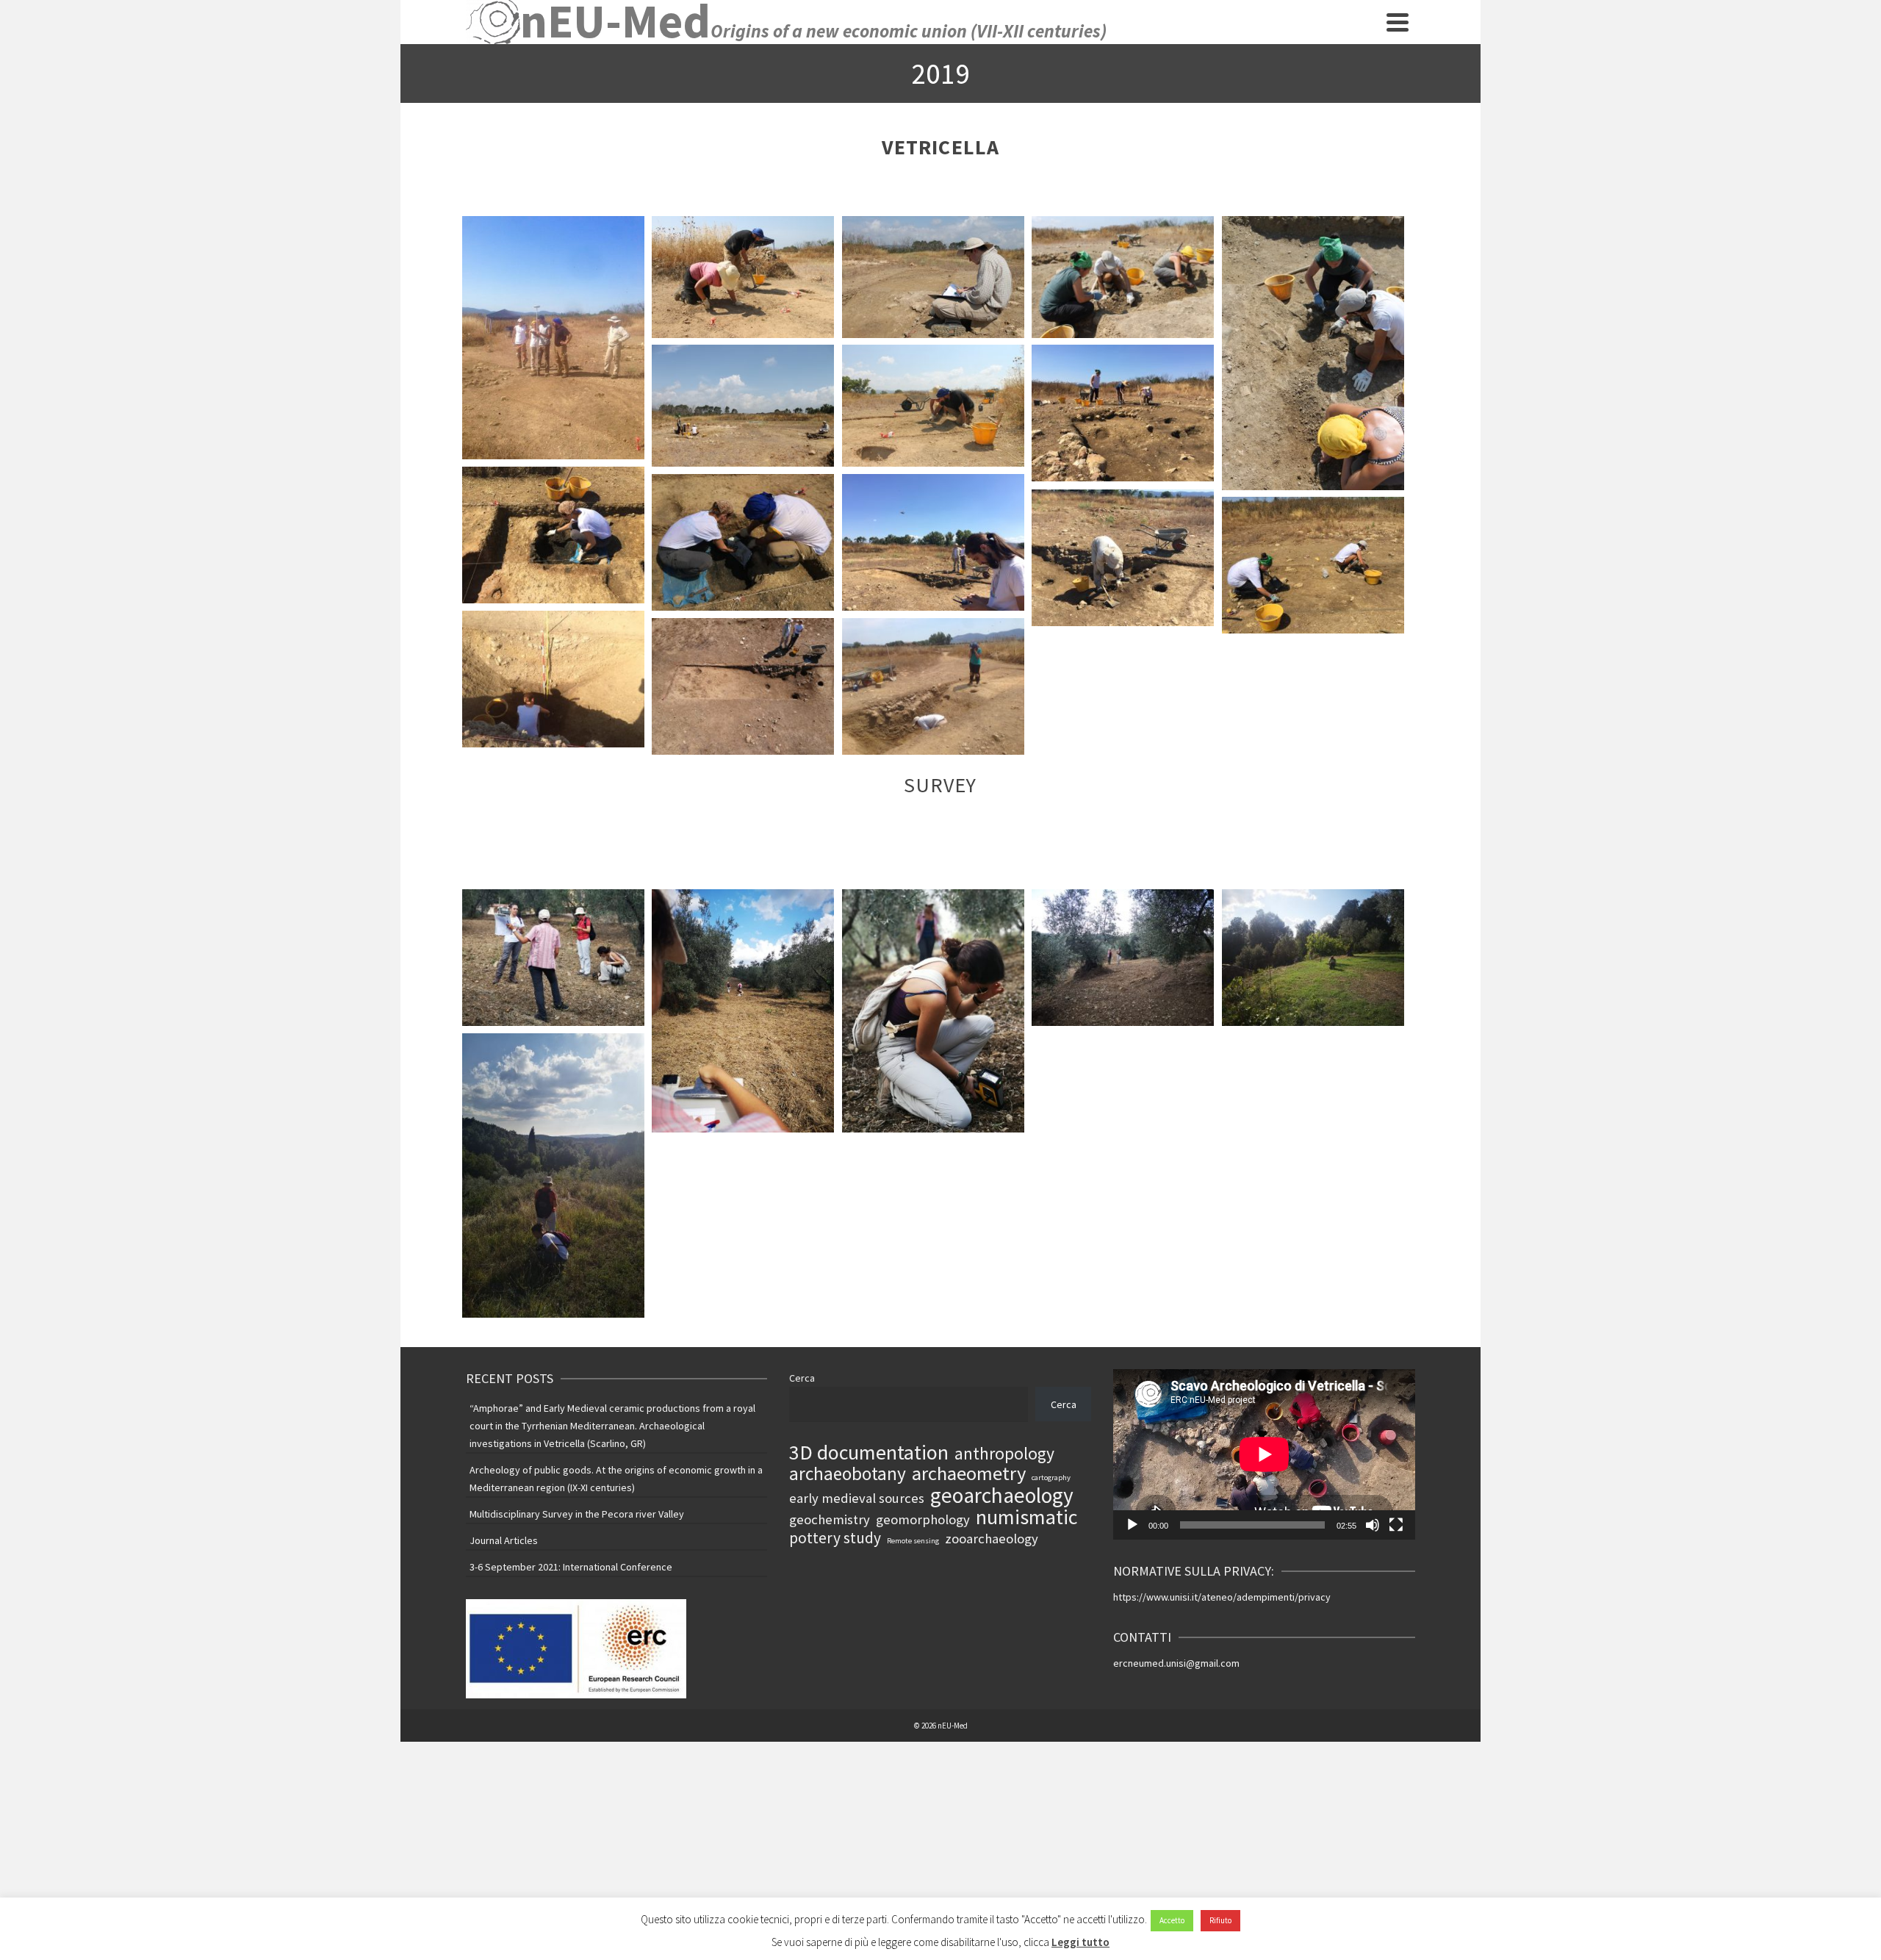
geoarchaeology (1002, 1496)
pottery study (835, 1538)
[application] (1264, 1454)
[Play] (1132, 1525)
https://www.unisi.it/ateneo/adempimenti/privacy (1222, 1597)
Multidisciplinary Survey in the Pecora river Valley (577, 1514)
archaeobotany (848, 1473)
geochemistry (830, 1519)
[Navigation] (1398, 22)
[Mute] (1373, 1525)
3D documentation (869, 1452)
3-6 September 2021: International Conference (571, 1567)
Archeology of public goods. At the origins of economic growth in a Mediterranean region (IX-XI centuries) (616, 1479)
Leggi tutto (1080, 1942)
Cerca (802, 1378)
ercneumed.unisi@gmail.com (1176, 1663)
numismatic (1026, 1517)
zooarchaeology (992, 1539)
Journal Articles (504, 1540)
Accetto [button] (1172, 1920)
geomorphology (923, 1519)
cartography (1051, 1478)
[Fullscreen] (1396, 1525)
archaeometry (969, 1473)
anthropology (1004, 1454)
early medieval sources (857, 1498)
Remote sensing (913, 1541)
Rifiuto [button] (1220, 1920)
